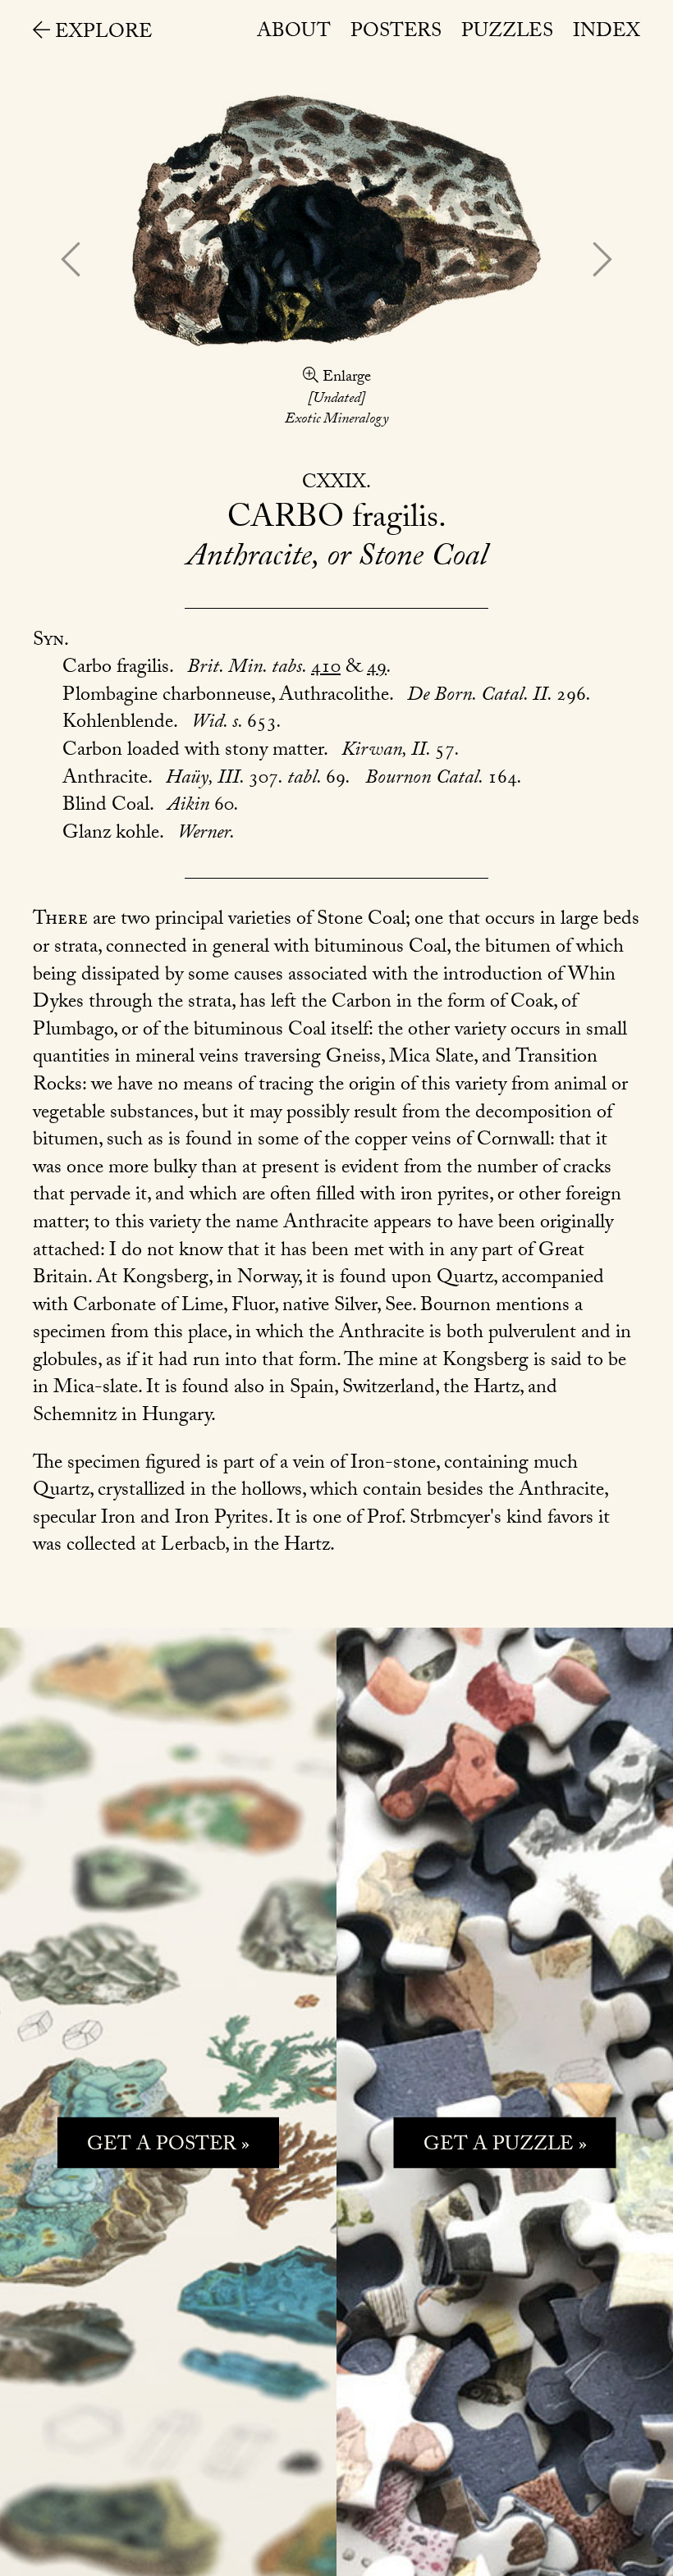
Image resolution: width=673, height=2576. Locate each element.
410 (326, 669)
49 (377, 669)
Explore (101, 34)
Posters (396, 33)
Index (607, 33)
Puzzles (507, 33)
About (294, 33)
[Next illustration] (603, 263)
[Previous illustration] (70, 263)
